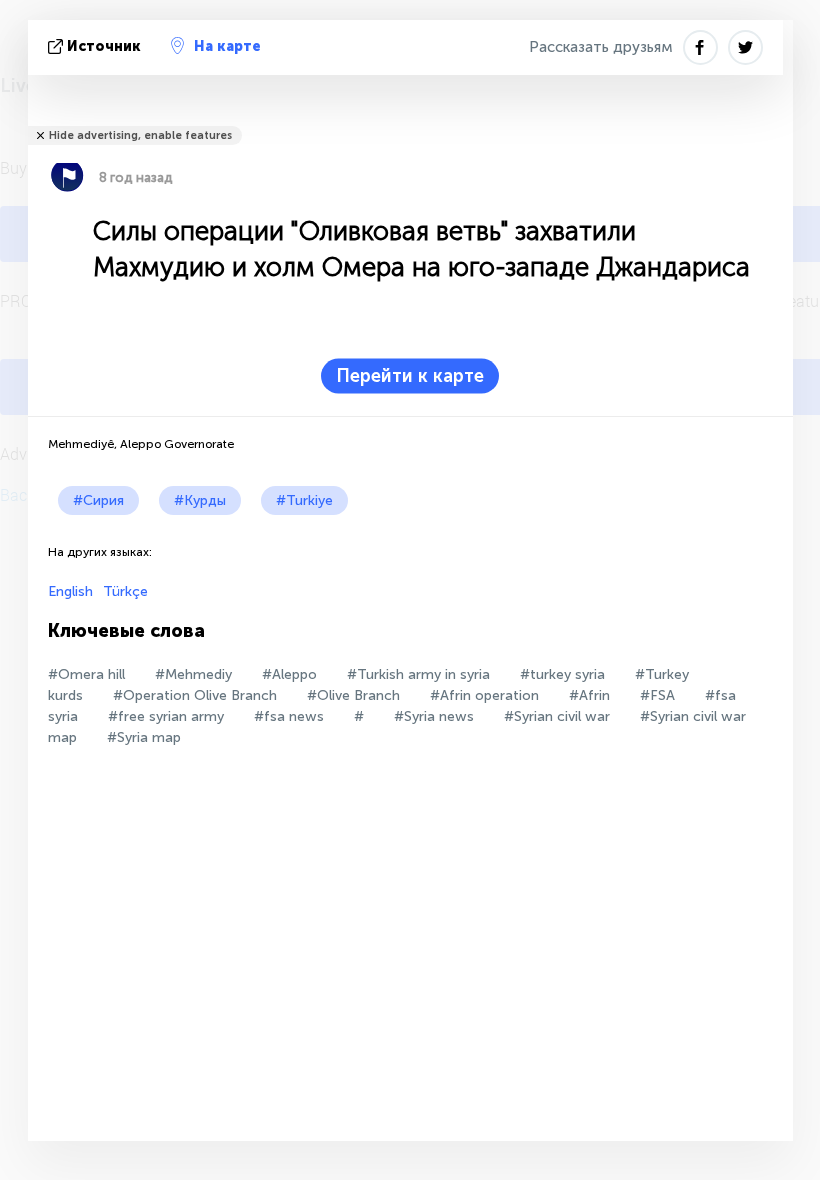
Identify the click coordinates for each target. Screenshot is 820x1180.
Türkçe (125, 591)
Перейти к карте (410, 376)
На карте (227, 46)
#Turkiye (304, 500)
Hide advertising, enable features (140, 135)
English (70, 591)
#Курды (200, 500)
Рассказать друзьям (601, 47)
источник (104, 46)
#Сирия (98, 500)
